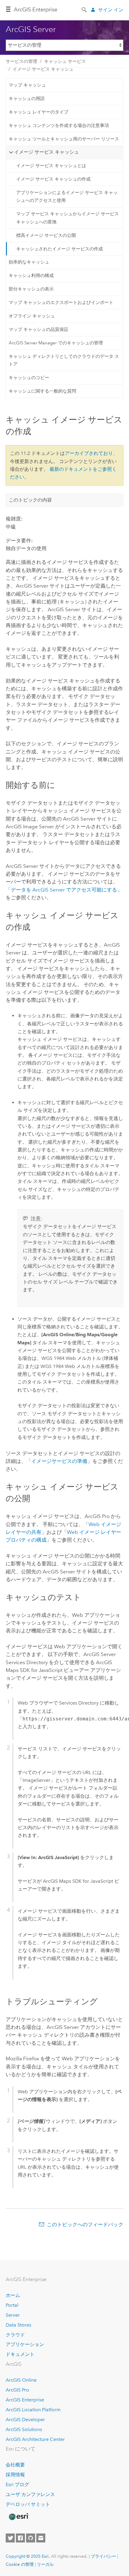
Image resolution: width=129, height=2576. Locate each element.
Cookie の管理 (20, 2564)
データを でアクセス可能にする (64, 890)
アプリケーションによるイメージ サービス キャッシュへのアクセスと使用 (67, 196)
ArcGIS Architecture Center (35, 2439)
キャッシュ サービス (65, 61)
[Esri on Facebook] (20, 2538)
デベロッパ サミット (28, 2504)
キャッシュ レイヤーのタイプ (39, 112)
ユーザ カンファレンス (30, 2494)
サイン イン (111, 10)
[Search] (85, 9)
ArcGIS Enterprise (36, 10)
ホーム (13, 2295)
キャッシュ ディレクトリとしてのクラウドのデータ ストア (64, 360)
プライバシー (103, 2556)
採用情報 (15, 2475)
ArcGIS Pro (17, 2390)
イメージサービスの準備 (59, 1461)
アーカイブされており (89, 453)
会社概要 (15, 2465)
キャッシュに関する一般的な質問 (42, 391)
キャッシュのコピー (29, 378)
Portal (12, 2305)
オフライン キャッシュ (32, 316)
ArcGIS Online (21, 2380)
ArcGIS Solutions (24, 2429)
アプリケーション (25, 2344)
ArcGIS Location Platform (33, 2410)
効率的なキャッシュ (29, 262)
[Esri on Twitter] (10, 2538)
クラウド (15, 2335)
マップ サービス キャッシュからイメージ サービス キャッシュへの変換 (67, 218)
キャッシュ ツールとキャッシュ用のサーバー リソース (64, 139)
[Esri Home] (18, 2517)
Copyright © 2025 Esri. (28, 2556)
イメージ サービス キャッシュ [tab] (46, 152)
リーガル (45, 2564)
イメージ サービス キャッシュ (43, 69)
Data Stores (18, 2325)
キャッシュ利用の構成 (31, 276)
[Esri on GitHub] (31, 2538)
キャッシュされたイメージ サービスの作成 (60, 249)
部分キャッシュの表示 (31, 289)
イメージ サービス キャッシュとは (51, 166)
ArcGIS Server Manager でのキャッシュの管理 (56, 343)
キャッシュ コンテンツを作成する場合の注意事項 (59, 125)
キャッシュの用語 (27, 99)
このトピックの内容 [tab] (30, 500)
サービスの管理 (21, 61)
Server (13, 2315)
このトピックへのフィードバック (85, 2224)
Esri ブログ (17, 2485)
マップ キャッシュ (27, 85)
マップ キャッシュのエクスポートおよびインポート (61, 302)
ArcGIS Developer (25, 2420)
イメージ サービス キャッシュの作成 (53, 179)
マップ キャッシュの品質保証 (39, 329)
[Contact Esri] (41, 2538)
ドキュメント (20, 2354)
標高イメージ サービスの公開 (46, 235)
